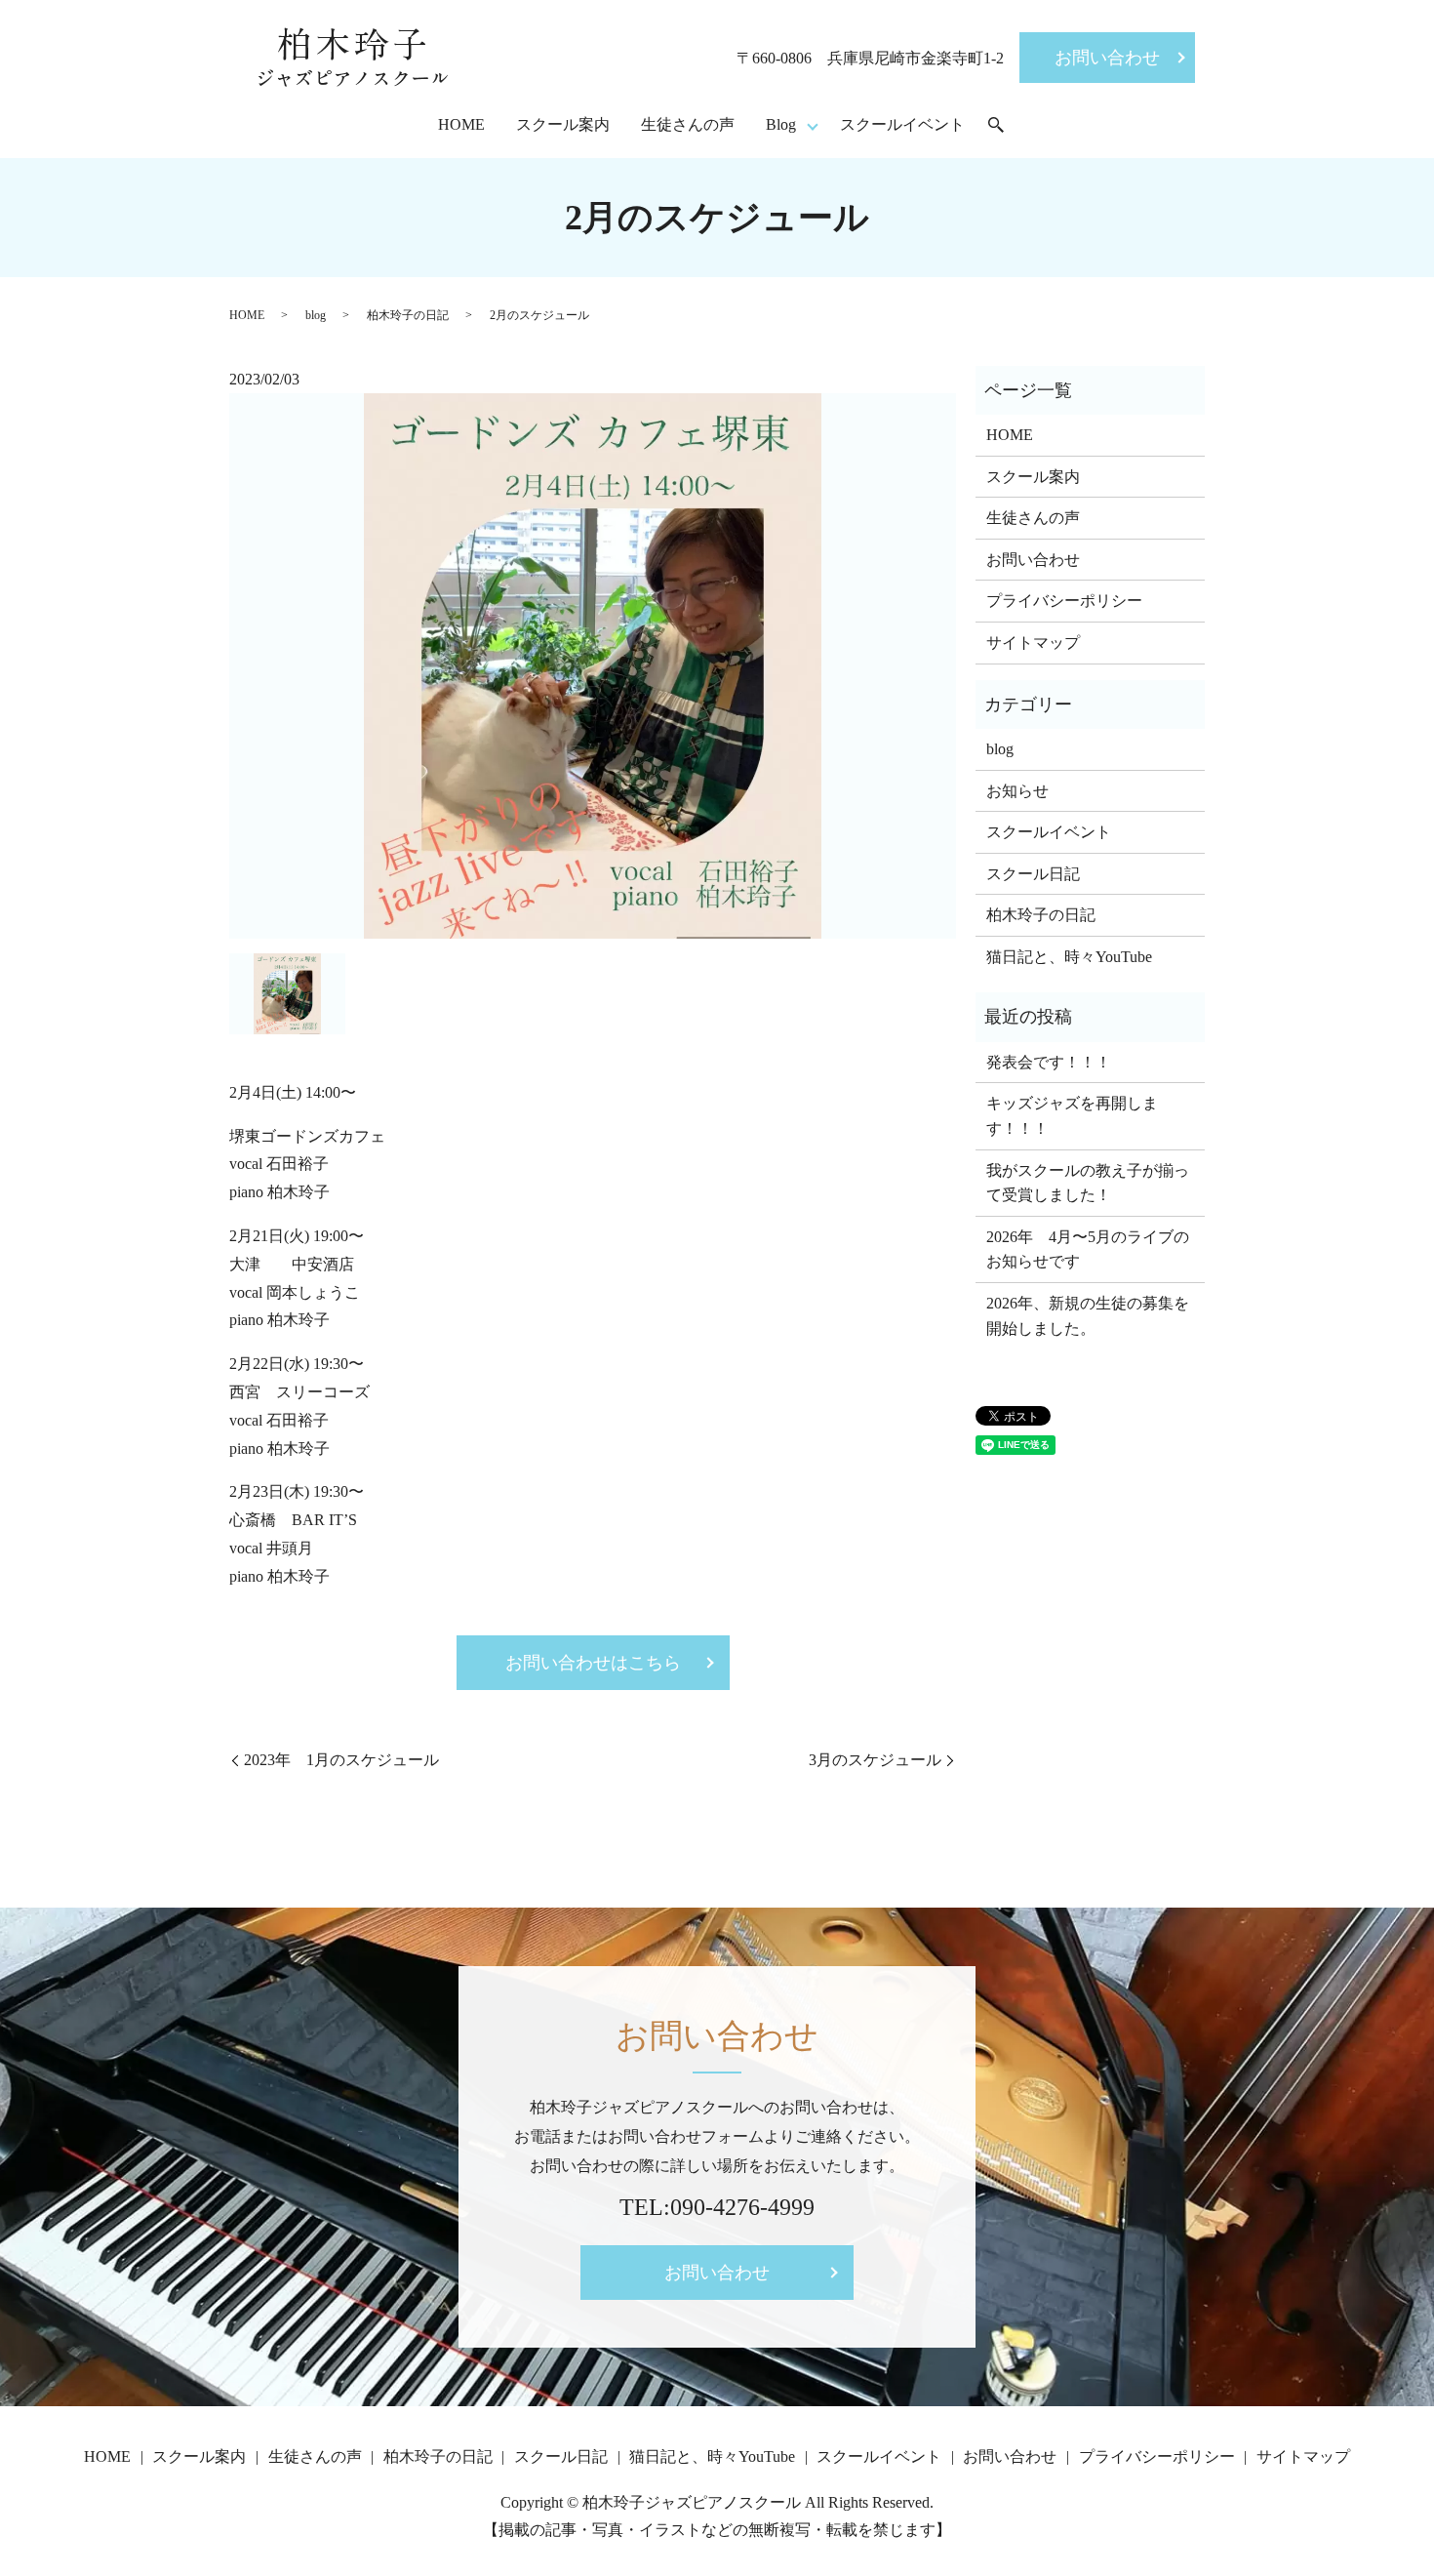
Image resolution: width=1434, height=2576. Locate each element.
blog (316, 315)
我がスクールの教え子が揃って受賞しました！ (1088, 1183)
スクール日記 (1033, 874)
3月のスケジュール (875, 1760)
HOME (461, 124)
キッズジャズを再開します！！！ (1072, 1116)
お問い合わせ (1107, 58)
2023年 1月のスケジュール (341, 1760)
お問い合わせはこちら (593, 1663)
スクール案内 (563, 124)
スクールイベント (902, 124)
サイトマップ (1033, 643)
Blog (781, 124)
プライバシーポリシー (1064, 601)
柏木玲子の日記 (408, 315)
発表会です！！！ (1049, 1062)
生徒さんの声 (688, 124)
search (996, 126)
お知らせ (1017, 791)
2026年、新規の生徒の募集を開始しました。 (1088, 1316)
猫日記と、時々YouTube (1069, 957)
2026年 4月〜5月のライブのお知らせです (1088, 1249)
